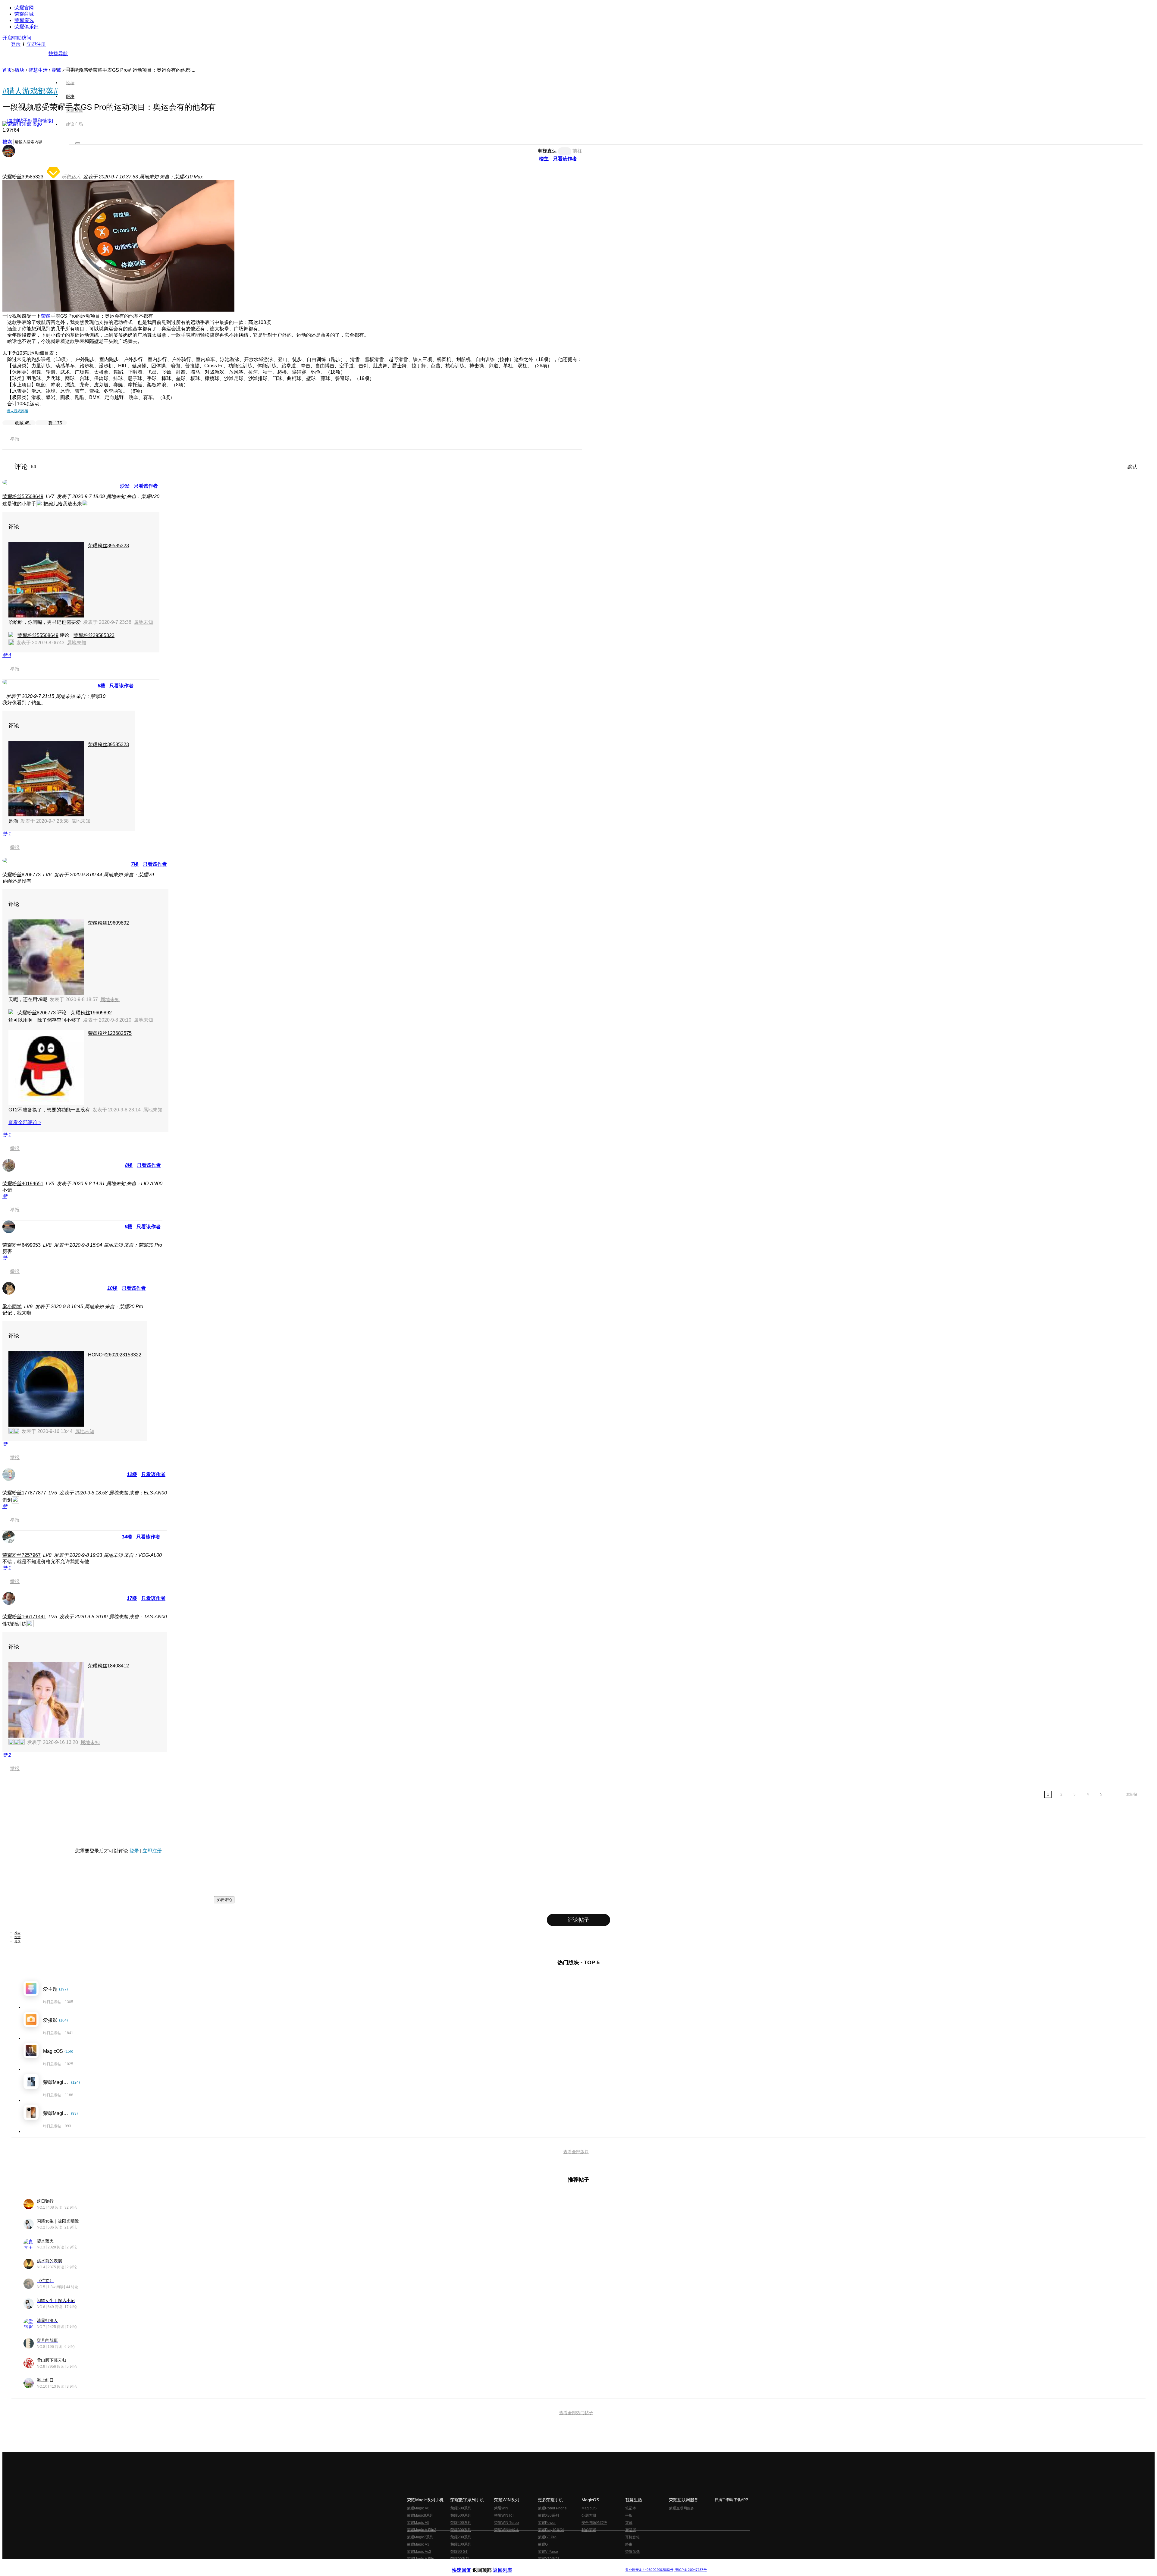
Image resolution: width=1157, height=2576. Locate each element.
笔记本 (631, 2508)
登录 (16, 44)
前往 (577, 151)
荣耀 (46, 316)
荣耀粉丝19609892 (108, 923)
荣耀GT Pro (547, 2537)
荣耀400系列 (461, 2523)
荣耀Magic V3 (418, 2544)
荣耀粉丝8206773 (22, 875)
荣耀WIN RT (504, 2515)
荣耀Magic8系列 (420, 2515)
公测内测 (589, 2515)
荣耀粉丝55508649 (23, 496)
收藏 (22, 423)
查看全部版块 (576, 2152)
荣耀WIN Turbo (506, 2523)
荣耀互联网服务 (682, 2508)
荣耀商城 (24, 14)
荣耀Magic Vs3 (419, 2552)
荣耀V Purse (548, 2552)
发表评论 (224, 1900)
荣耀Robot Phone (552, 2508)
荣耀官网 (24, 8)
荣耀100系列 (461, 2544)
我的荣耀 (589, 2530)
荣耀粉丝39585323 (23, 177)
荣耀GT (544, 2544)
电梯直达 (547, 151)
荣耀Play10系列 (551, 2530)
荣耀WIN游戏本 (507, 2530)
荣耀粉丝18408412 (108, 1666)
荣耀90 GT (459, 2552)
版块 (20, 70)
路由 (629, 2544)
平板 (629, 2515)
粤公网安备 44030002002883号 (649, 2570)
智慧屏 (631, 2530)
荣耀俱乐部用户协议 (468, 2565)
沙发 (125, 486)
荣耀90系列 (460, 2559)
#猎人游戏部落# (30, 91)
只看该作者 (565, 159)
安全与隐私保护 (594, 2523)
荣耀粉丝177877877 (24, 1493)
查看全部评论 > (25, 1122)
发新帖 (1132, 1794)
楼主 (544, 159)
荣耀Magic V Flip (420, 2559)
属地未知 (143, 622)
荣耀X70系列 (548, 2559)
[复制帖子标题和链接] (30, 121)
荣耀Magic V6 (418, 2508)
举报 (15, 439)
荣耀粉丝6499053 (22, 1245)
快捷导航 (58, 53)
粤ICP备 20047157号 (690, 2570)
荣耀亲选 (24, 20)
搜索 (7, 142)
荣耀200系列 (461, 2537)
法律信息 (559, 2565)
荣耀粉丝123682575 (110, 1033)
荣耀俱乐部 (27, 27)
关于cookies (542, 2565)
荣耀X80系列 (548, 2515)
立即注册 (36, 44)
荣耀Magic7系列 (420, 2537)
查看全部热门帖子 (576, 2413)
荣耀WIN (501, 2508)
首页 (70, 69)
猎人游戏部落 (17, 411)
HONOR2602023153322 (115, 1355)
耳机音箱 (632, 2537)
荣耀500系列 (461, 2515)
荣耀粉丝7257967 (22, 1555)
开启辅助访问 (17, 38)
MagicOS (589, 2508)
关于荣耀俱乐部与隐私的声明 (508, 2565)
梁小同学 (12, 1307)
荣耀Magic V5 (418, 2523)
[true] (78, 143)
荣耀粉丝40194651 (23, 1184)
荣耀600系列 (461, 2508)
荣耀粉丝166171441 (24, 1617)
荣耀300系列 (461, 2530)
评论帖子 (578, 1920)
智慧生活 (38, 70)
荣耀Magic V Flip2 (422, 2530)
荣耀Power (547, 2523)
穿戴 (629, 2523)
